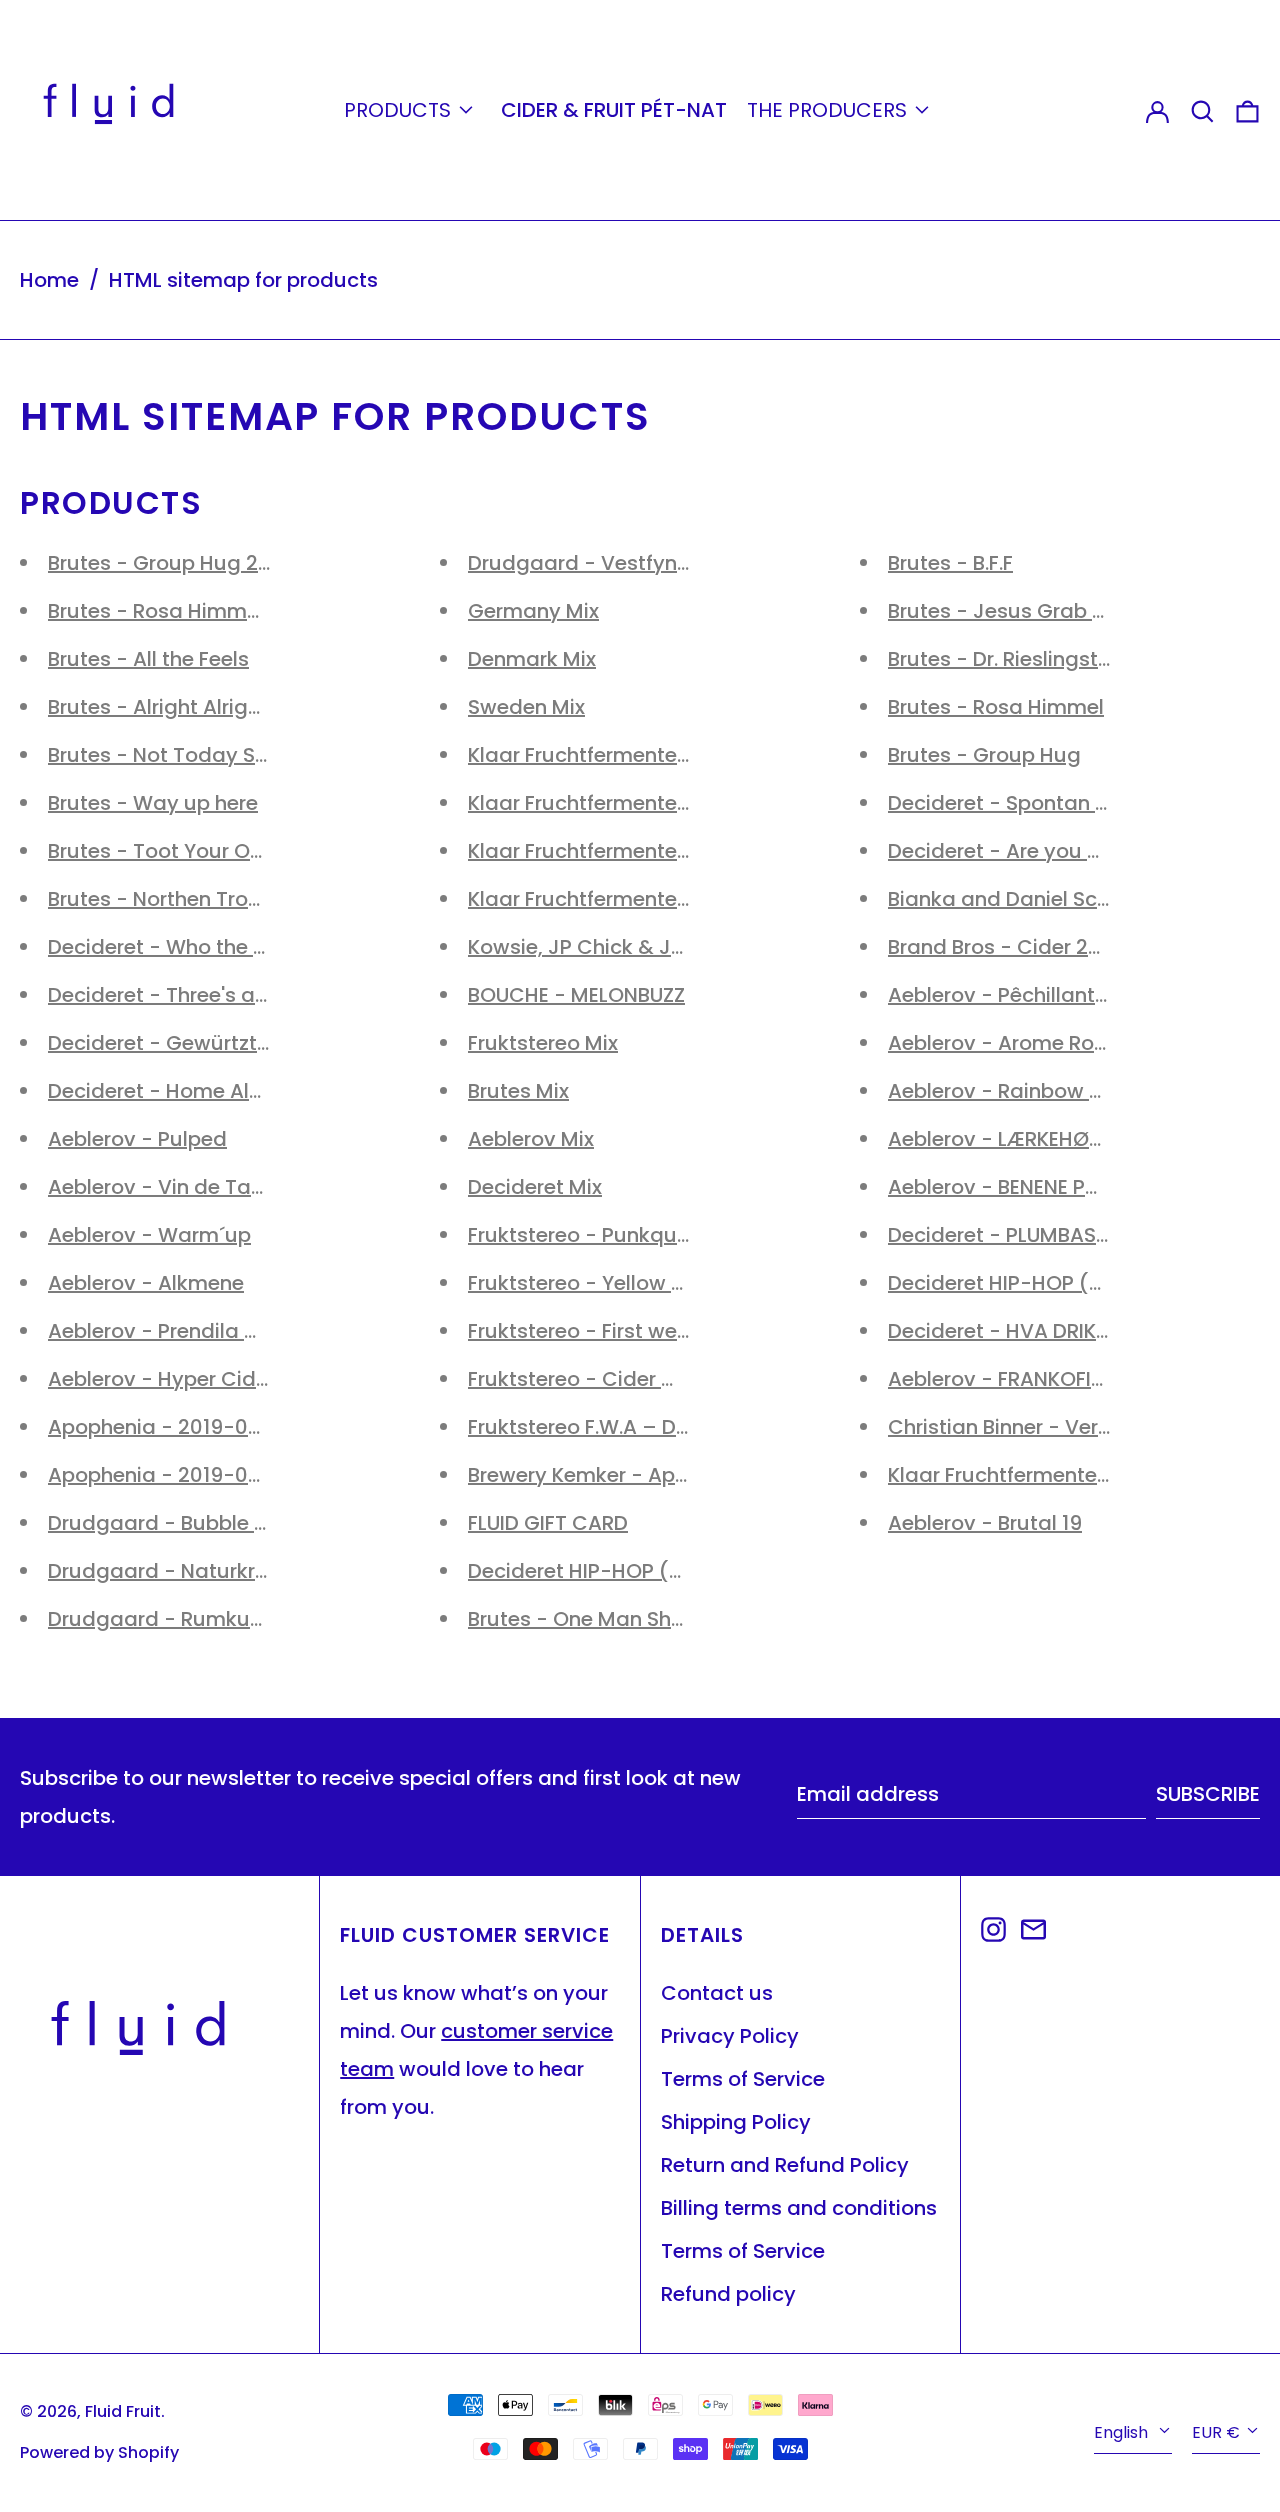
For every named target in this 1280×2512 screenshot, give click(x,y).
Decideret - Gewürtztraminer (191, 1043)
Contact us (717, 1993)
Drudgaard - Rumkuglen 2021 (195, 1619)
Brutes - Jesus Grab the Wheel (1039, 611)
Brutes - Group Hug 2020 (172, 563)
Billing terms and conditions (799, 2208)
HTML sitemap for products (243, 280)
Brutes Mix (518, 1091)
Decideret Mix (535, 1187)
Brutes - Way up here (153, 803)
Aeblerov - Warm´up (149, 1235)
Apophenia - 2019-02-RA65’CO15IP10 (233, 1475)
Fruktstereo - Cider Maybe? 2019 (629, 1379)
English (1123, 2432)
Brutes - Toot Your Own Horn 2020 (216, 851)
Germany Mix (533, 611)
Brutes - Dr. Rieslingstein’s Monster (1058, 659)
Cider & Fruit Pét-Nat (614, 110)
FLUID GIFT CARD (548, 1523)
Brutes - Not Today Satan (175, 755)
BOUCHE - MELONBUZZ (576, 995)
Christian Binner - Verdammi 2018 (1054, 1427)
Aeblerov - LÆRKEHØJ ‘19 (1009, 1139)
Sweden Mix (526, 707)
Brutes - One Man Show (584, 1619)
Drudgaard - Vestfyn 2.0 (589, 563)
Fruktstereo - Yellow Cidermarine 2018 (656, 1283)
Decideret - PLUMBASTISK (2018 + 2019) (1082, 1235)
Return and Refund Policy (785, 2165)
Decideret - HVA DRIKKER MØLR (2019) (1074, 1331)
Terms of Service (743, 2079)
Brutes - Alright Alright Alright (193, 707)
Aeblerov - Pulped (137, 1139)
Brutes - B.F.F (950, 563)
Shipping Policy (736, 2122)
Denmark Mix (532, 659)
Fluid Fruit (123, 2411)
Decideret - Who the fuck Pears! (205, 947)
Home (49, 280)
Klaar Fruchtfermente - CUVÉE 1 (1041, 1475)
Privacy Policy (730, 2036)
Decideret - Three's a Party (180, 995)
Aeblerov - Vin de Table (164, 1187)
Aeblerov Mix (531, 1139)
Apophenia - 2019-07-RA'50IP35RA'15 (234, 1427)
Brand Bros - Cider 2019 (1004, 947)
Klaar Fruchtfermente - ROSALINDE (636, 851)
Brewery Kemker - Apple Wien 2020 (641, 1475)
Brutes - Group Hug (984, 755)
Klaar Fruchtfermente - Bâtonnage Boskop (678, 803)
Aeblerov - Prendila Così (169, 1331)
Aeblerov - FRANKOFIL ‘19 (1009, 1379)
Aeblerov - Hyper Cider (161, 1379)
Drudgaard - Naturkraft (166, 1571)
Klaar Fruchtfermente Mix (591, 755)
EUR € (1216, 2432)
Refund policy (728, 2294)
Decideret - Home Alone (167, 1091)
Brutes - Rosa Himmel (996, 707)
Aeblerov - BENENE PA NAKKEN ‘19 (1049, 1187)
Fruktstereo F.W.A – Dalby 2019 (619, 1427)
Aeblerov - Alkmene (146, 1283)
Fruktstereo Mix (543, 1043)
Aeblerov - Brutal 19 (985, 1523)
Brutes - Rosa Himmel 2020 (183, 611)
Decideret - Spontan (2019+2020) (1056, 803)
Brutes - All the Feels (148, 659)
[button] (1202, 110)
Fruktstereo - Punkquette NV (609, 1235)
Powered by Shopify (99, 2452)
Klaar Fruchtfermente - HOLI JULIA (634, 899)
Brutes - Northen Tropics (168, 899)
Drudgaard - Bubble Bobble (185, 1523)
